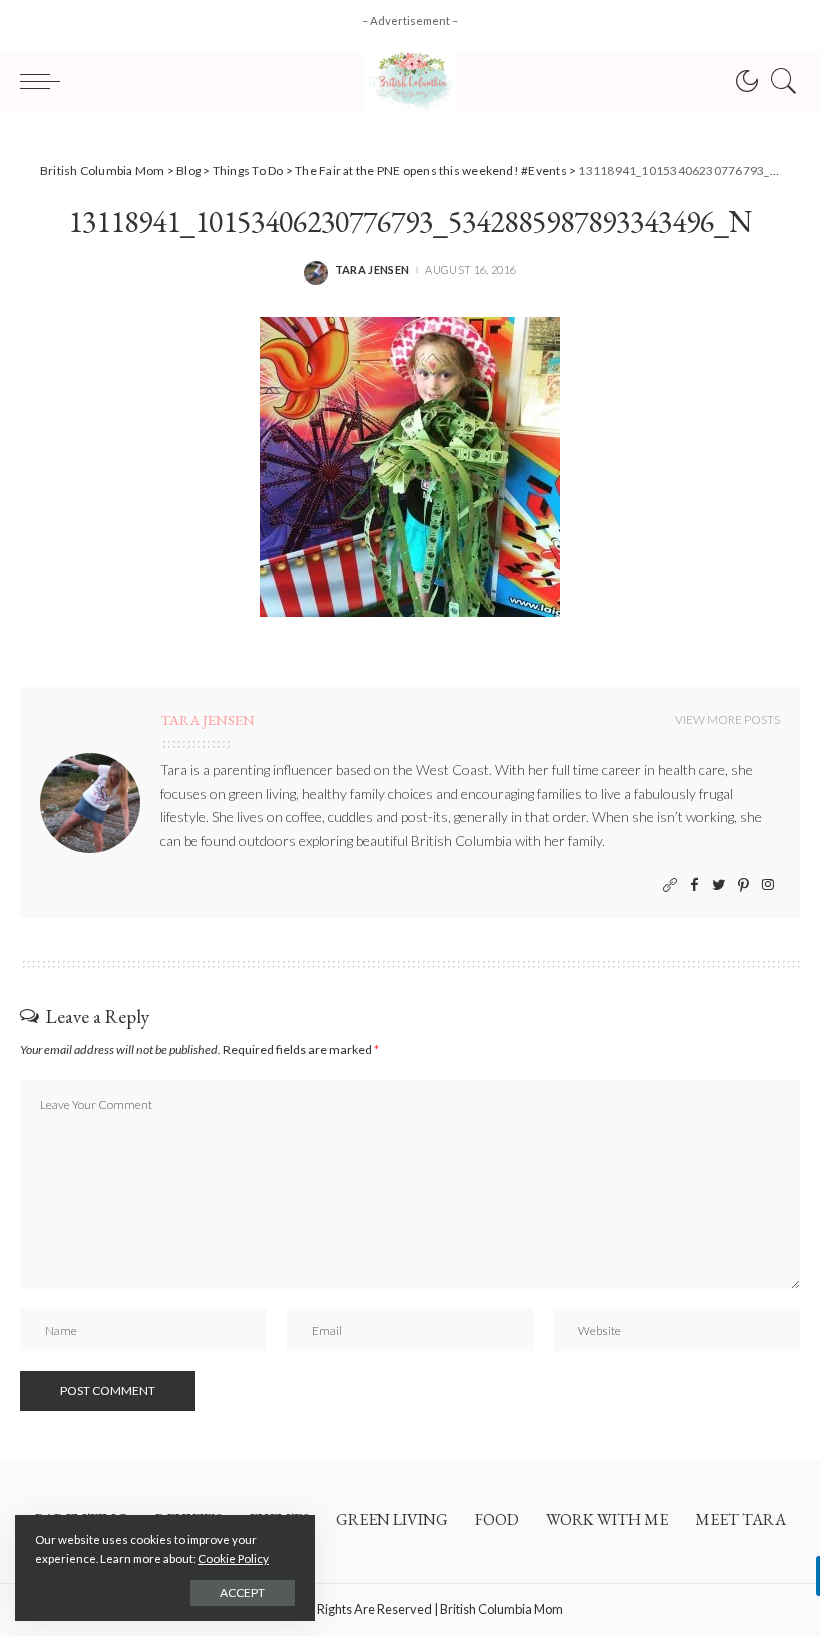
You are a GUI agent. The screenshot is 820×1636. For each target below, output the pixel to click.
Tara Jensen (372, 269)
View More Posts (727, 719)
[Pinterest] (743, 885)
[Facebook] (694, 885)
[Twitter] (719, 885)
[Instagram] (768, 885)
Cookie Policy (233, 1558)
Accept (242, 1592)
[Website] (670, 885)
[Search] (779, 81)
